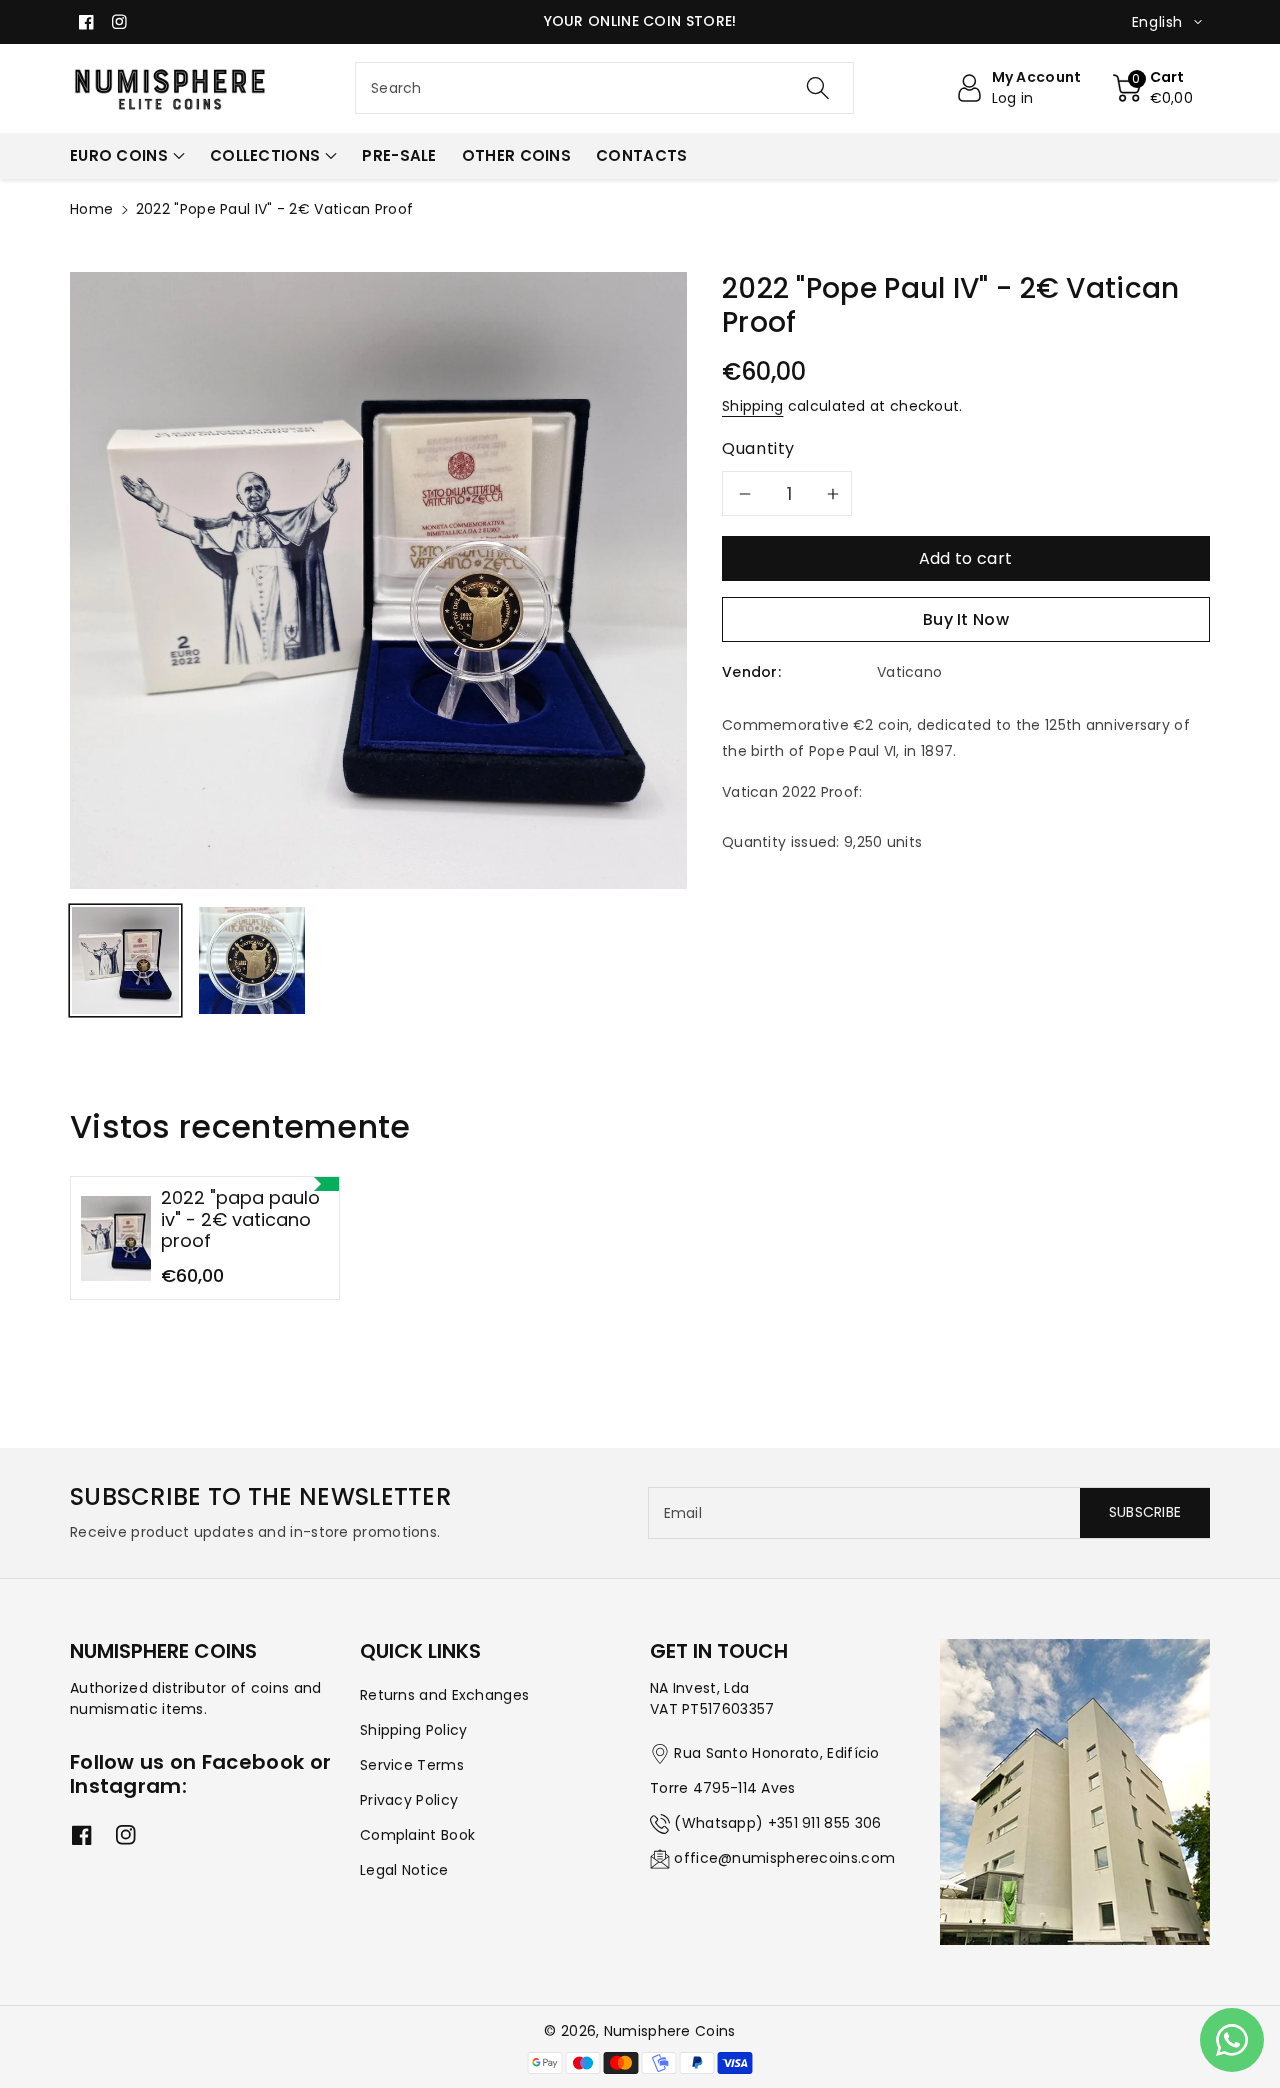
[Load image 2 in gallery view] (252, 960)
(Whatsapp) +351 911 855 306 (777, 1823)
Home (91, 209)
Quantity (758, 448)
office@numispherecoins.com (784, 1858)
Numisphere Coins (670, 2031)
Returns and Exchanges (444, 1695)
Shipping (752, 406)
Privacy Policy (409, 1800)
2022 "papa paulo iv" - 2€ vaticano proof (240, 1219)
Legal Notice (404, 1870)
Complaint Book (417, 1835)
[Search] (817, 88)
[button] (1153, 88)
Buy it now (966, 619)
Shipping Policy (414, 1730)
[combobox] (604, 88)
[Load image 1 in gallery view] (125, 960)
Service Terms (412, 1765)
